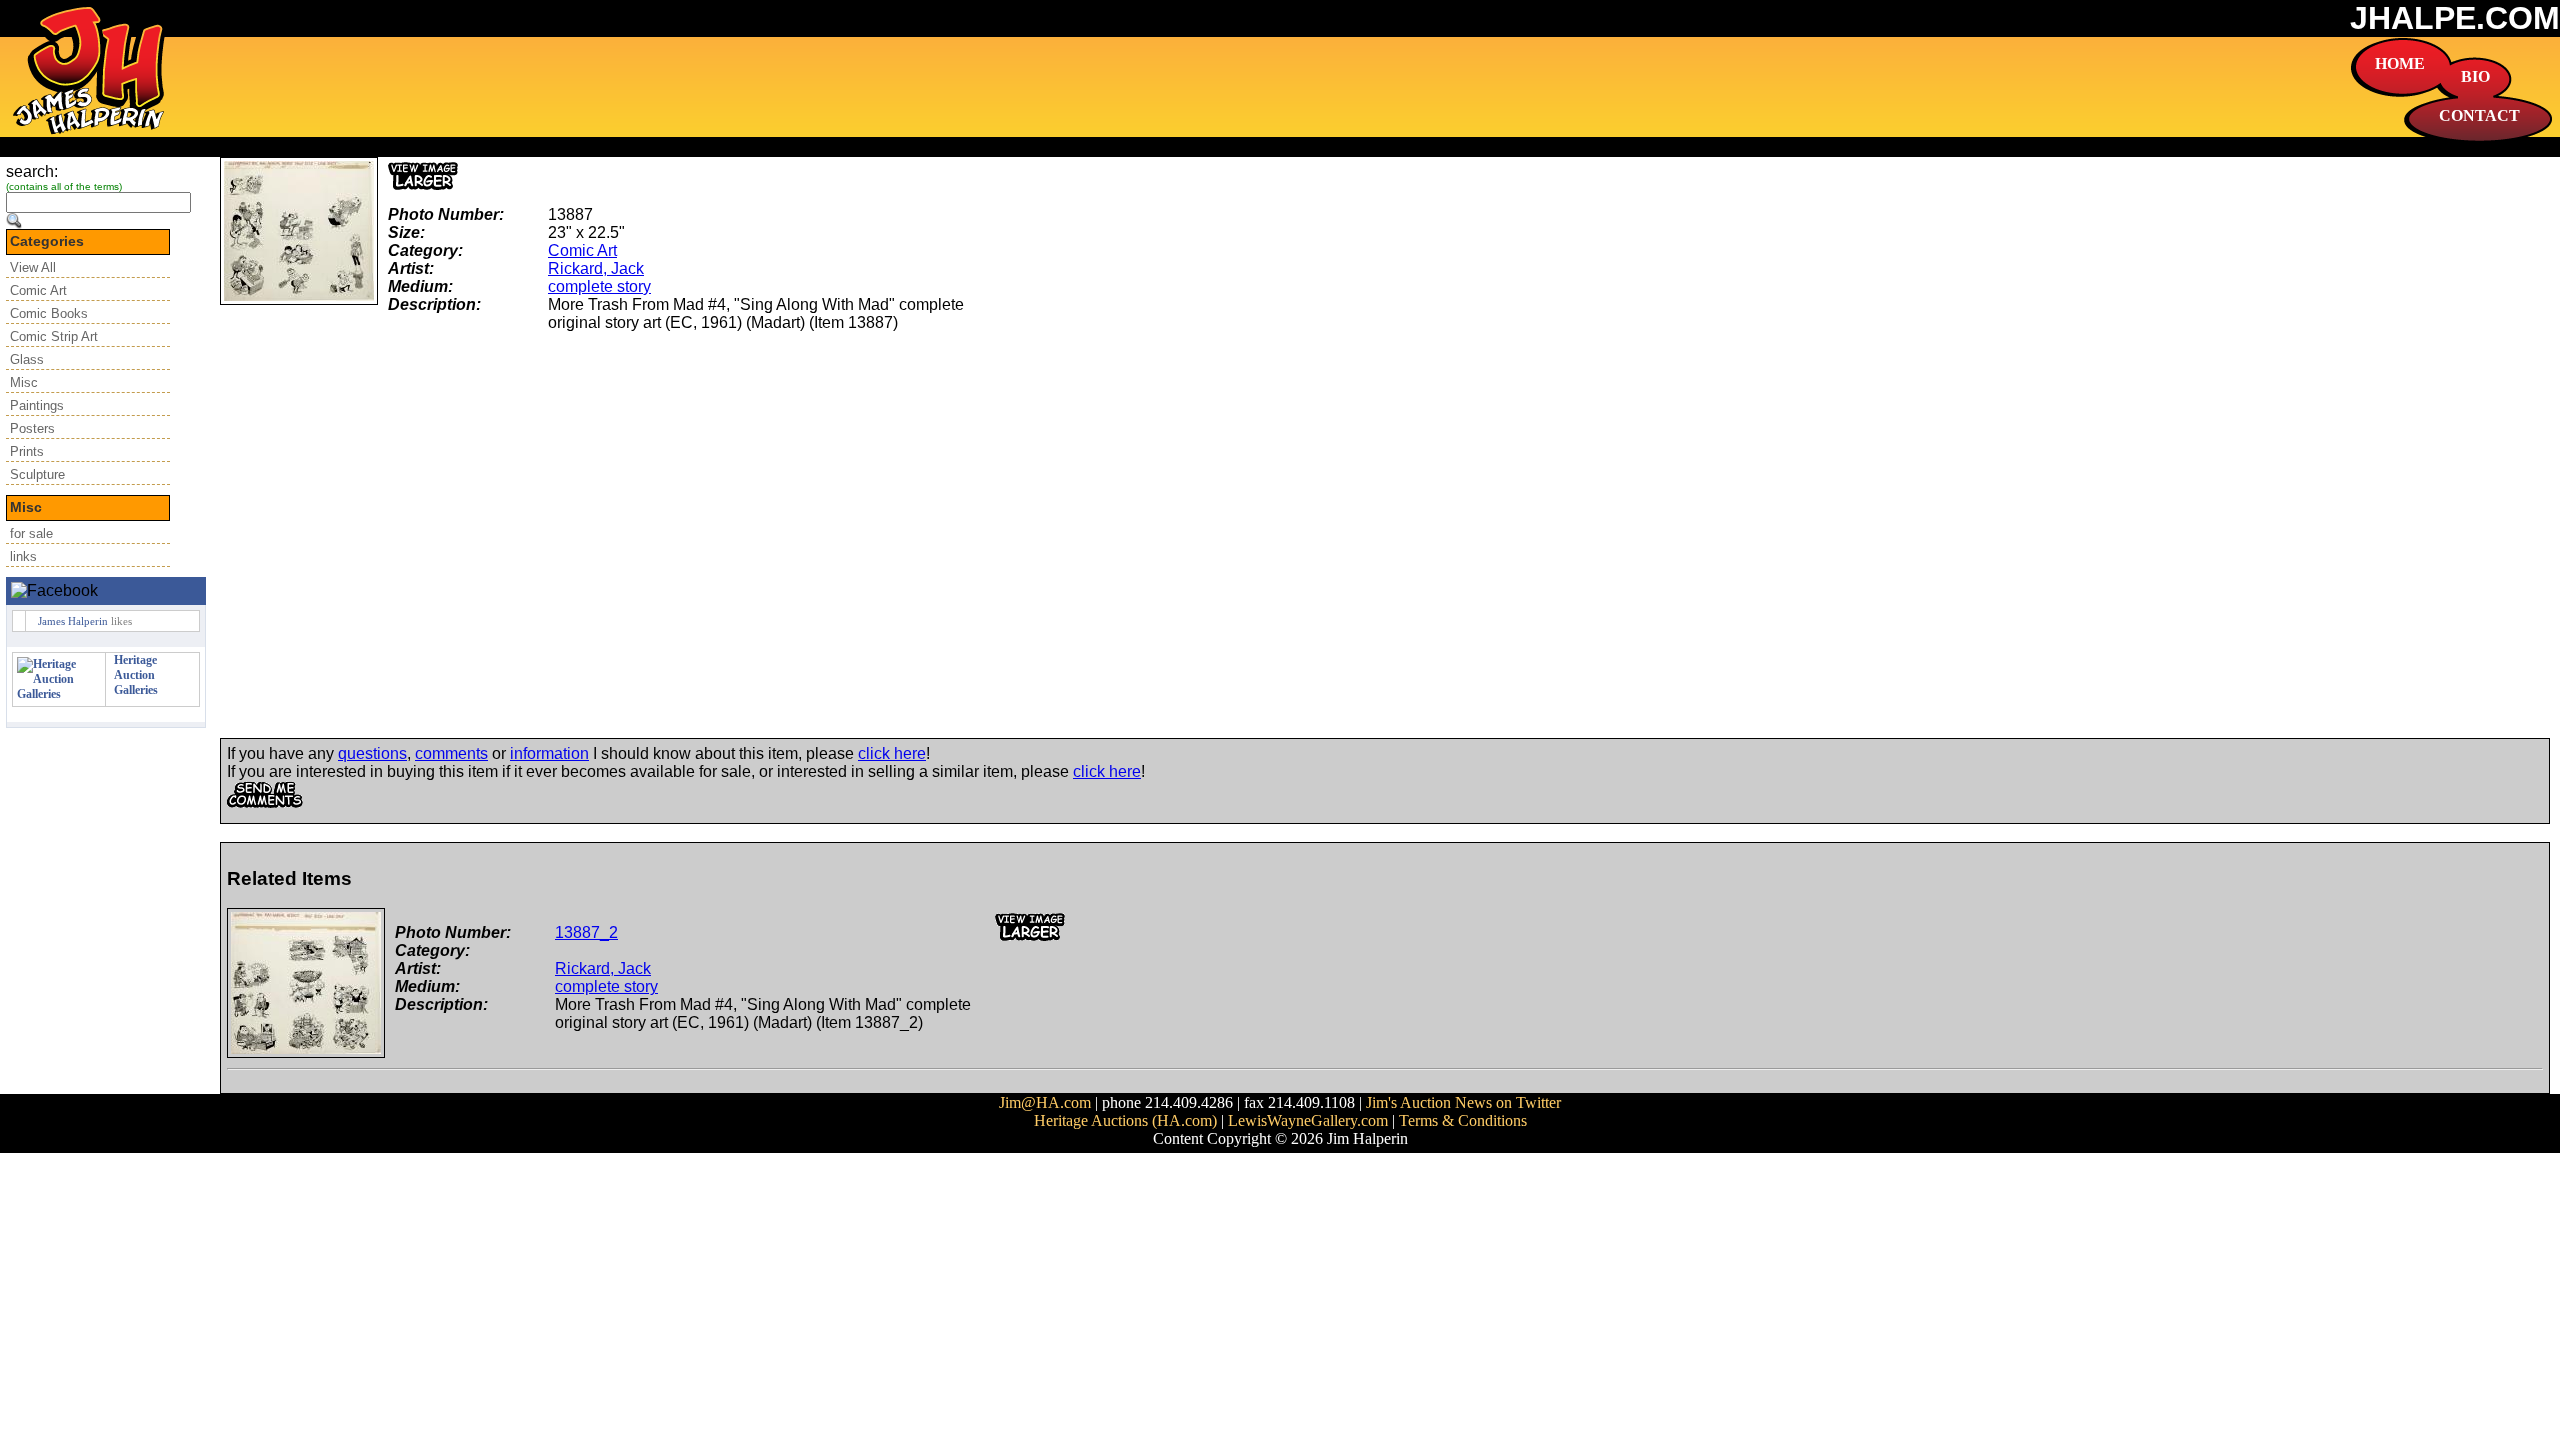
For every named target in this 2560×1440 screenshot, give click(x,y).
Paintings (37, 405)
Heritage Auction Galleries (136, 675)
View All (33, 267)
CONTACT (2479, 115)
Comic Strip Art (54, 336)
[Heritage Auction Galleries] (59, 694)
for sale (31, 533)
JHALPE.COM (2455, 18)
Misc (24, 382)
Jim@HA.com (1045, 1102)
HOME (2400, 63)
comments (451, 753)
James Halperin (73, 621)
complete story (599, 286)
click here (892, 753)
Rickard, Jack (596, 268)
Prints (27, 451)
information (549, 753)
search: (32, 171)
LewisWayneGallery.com (1308, 1120)
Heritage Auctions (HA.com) (1125, 1120)
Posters (32, 428)
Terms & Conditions (1463, 1120)
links (23, 556)
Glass (27, 359)
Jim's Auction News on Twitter (1463, 1102)
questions (372, 753)
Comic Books (49, 313)
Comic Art (38, 290)
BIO (2475, 76)
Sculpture (37, 474)
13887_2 (586, 932)
